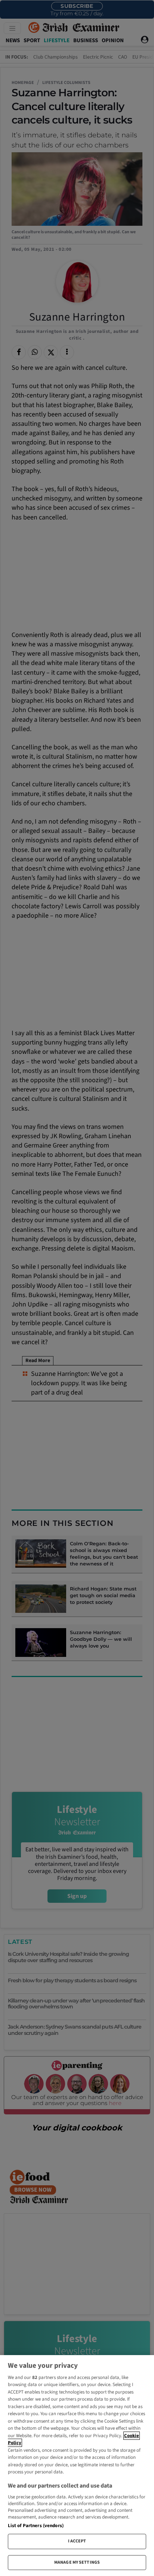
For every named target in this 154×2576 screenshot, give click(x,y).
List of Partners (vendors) (36, 2526)
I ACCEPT (77, 2541)
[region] (77, 2466)
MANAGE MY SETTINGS (77, 2562)
